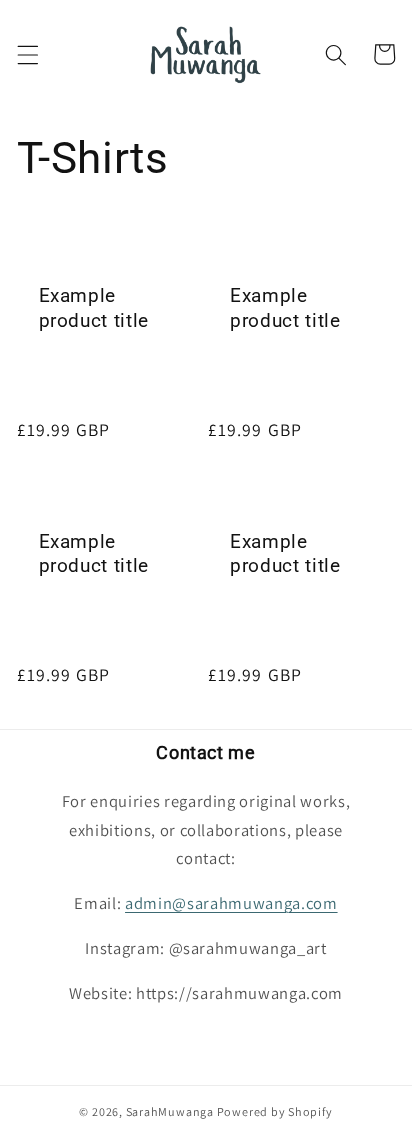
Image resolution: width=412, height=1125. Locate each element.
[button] (27, 54)
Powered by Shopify (275, 1111)
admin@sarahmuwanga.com (231, 903)
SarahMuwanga (171, 1111)
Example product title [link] (94, 308)
